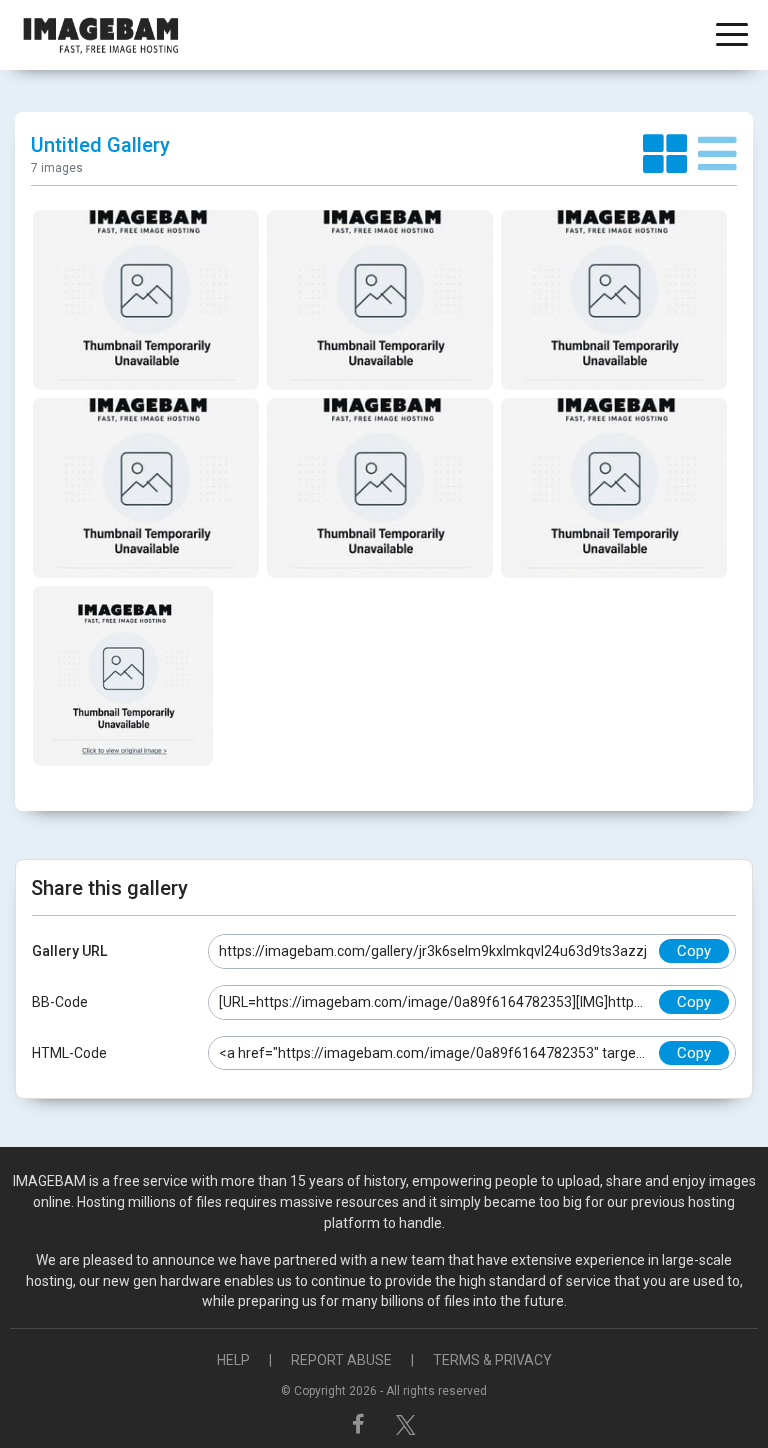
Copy (694, 951)
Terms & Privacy (492, 1360)
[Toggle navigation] (732, 36)
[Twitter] (406, 1424)
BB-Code (60, 1002)
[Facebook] (361, 1424)
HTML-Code (69, 1053)
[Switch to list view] (717, 155)
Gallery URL (69, 951)
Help (233, 1360)
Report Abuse (341, 1360)
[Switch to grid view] (670, 155)
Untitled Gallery (100, 145)
